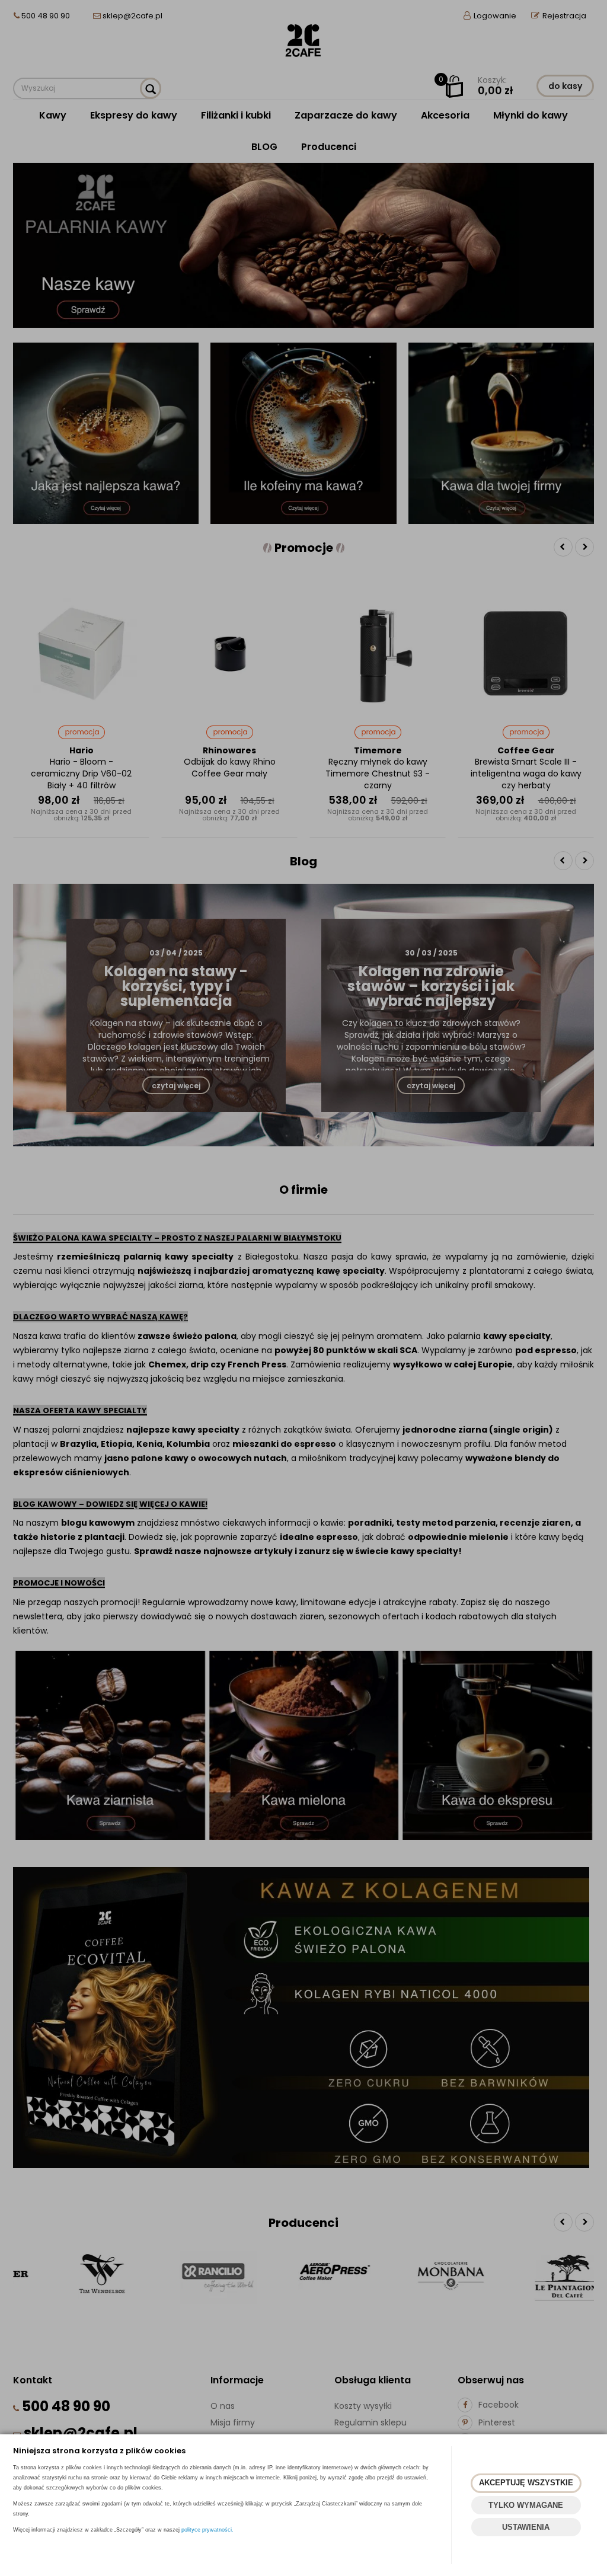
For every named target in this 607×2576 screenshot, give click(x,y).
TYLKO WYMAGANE (526, 2505)
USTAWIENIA (526, 2527)
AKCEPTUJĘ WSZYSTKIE (526, 2483)
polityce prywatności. (207, 2530)
